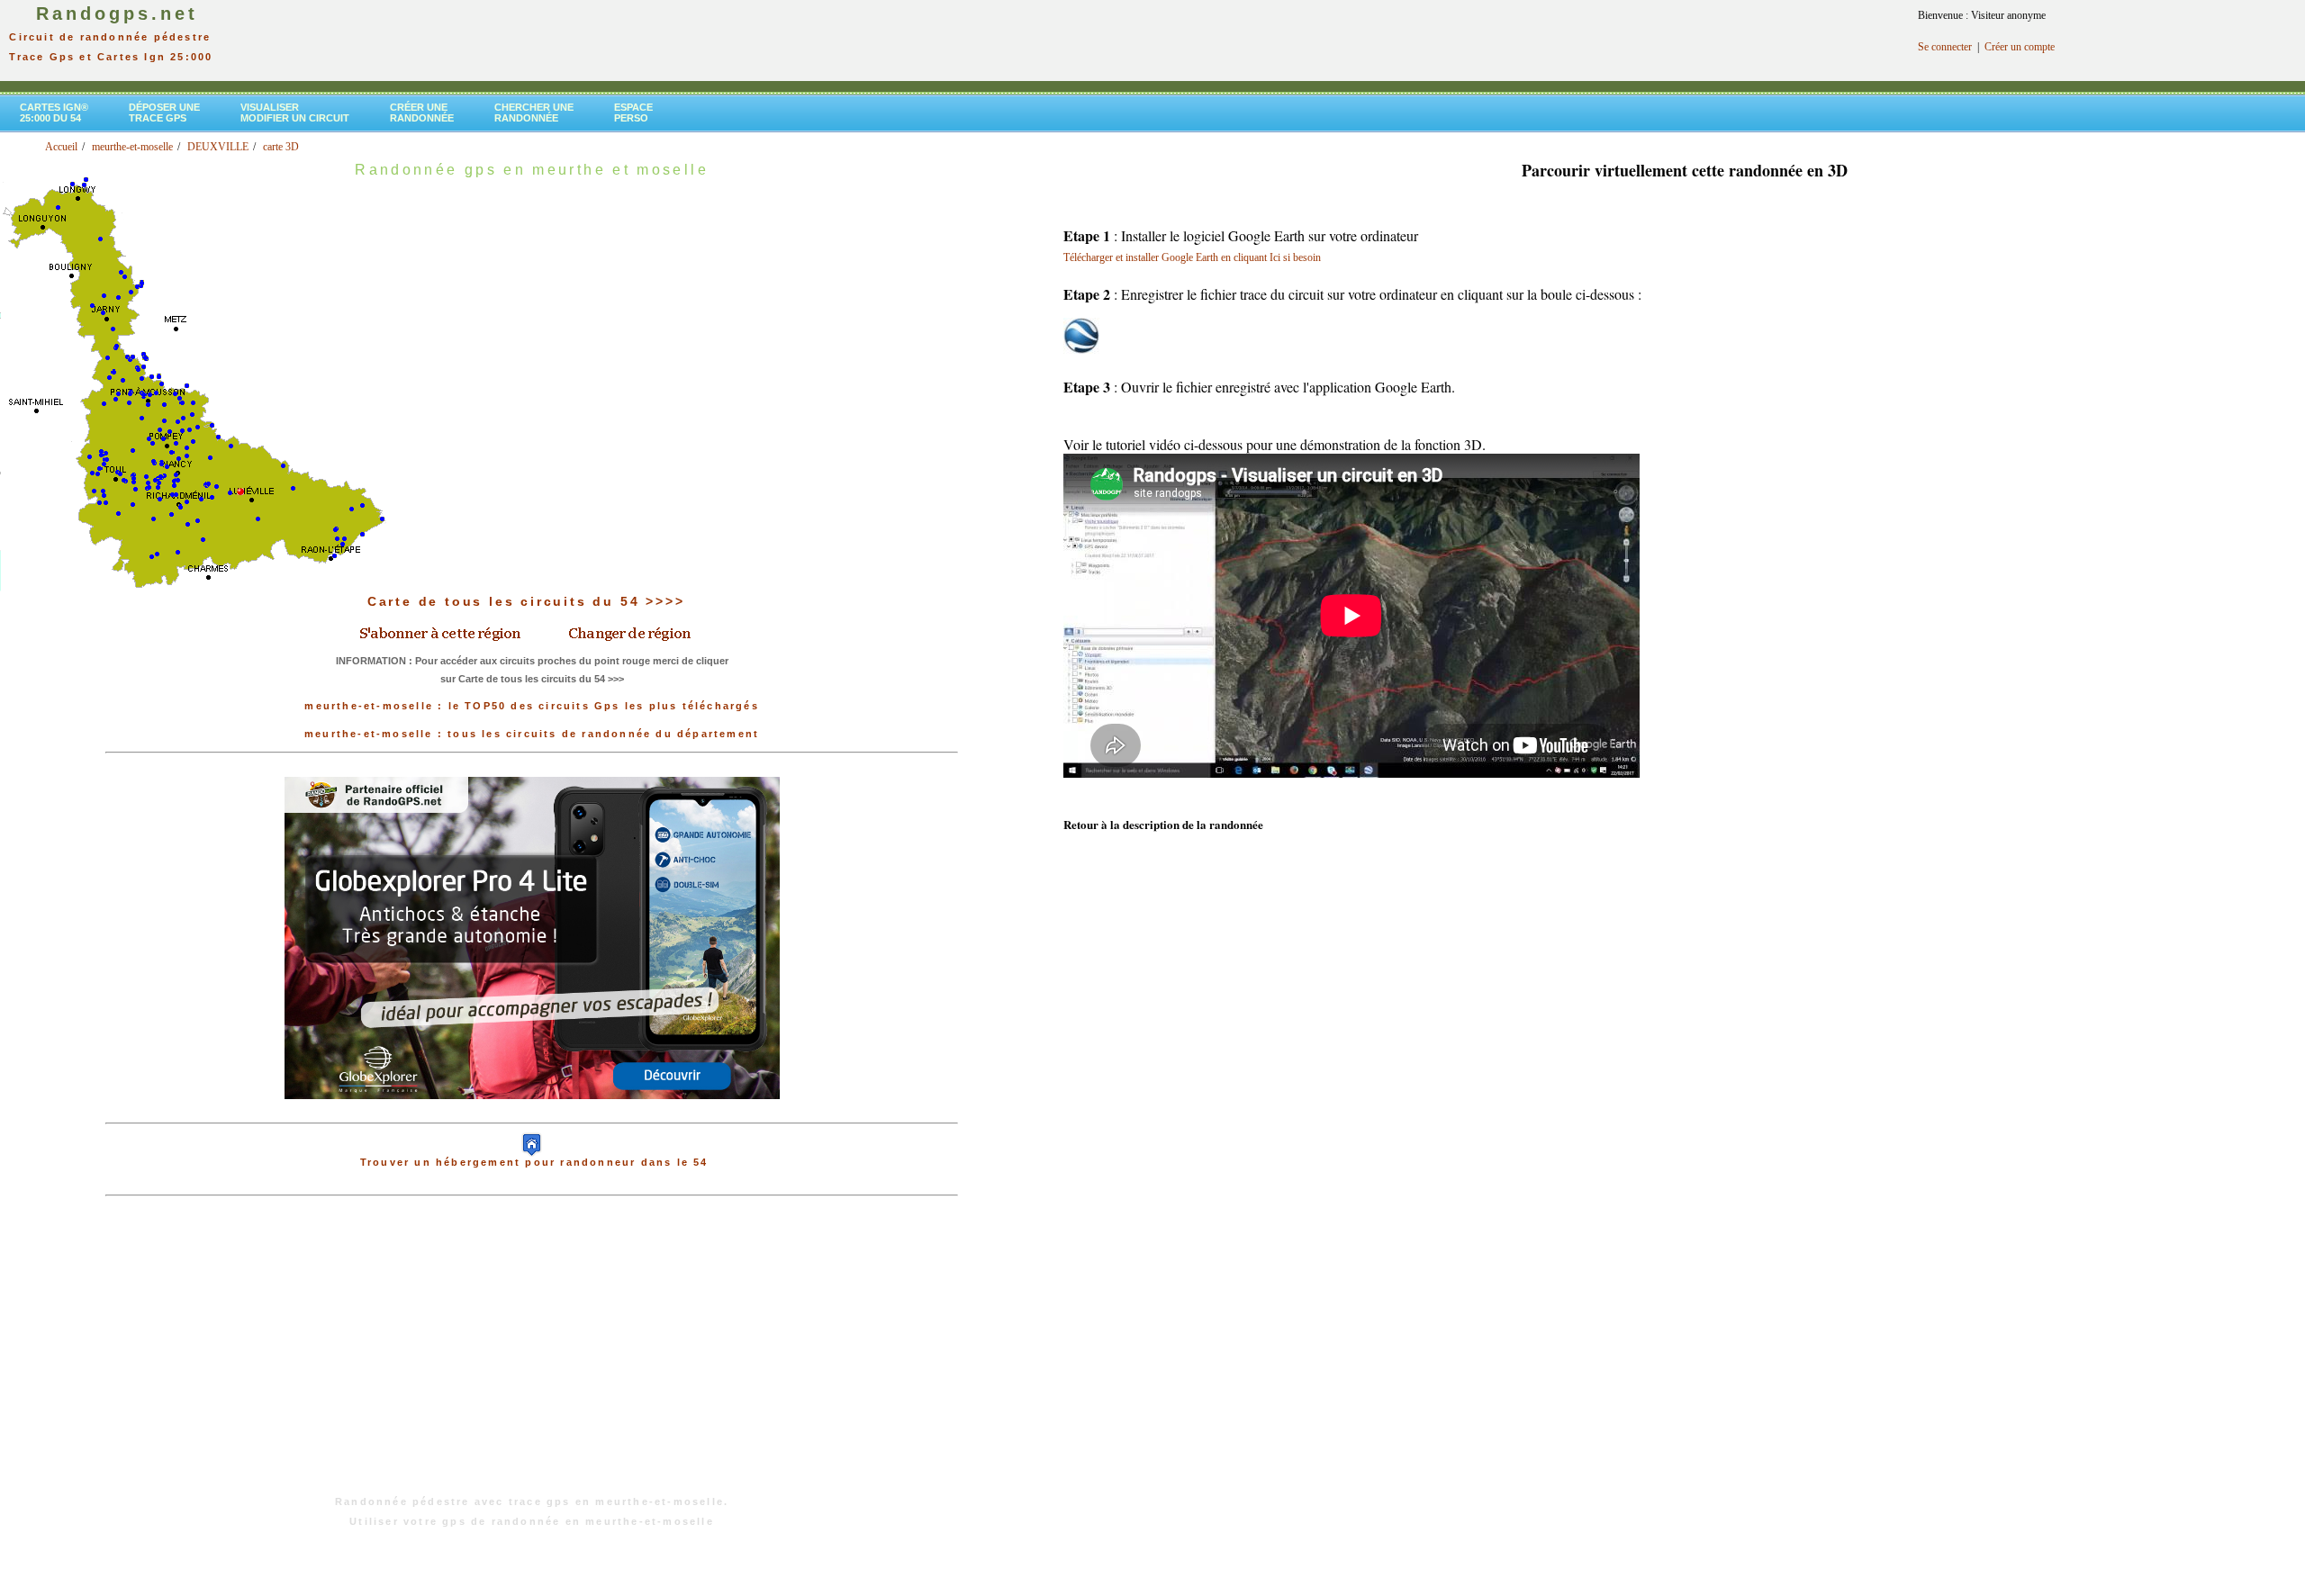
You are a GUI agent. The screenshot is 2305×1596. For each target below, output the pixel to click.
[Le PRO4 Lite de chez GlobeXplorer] (532, 1114)
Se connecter (1945, 47)
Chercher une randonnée (534, 113)
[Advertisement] (532, 1355)
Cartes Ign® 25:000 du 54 (54, 113)
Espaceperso (633, 113)
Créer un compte (2020, 47)
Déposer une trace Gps (164, 113)
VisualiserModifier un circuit (295, 113)
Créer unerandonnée (422, 113)
